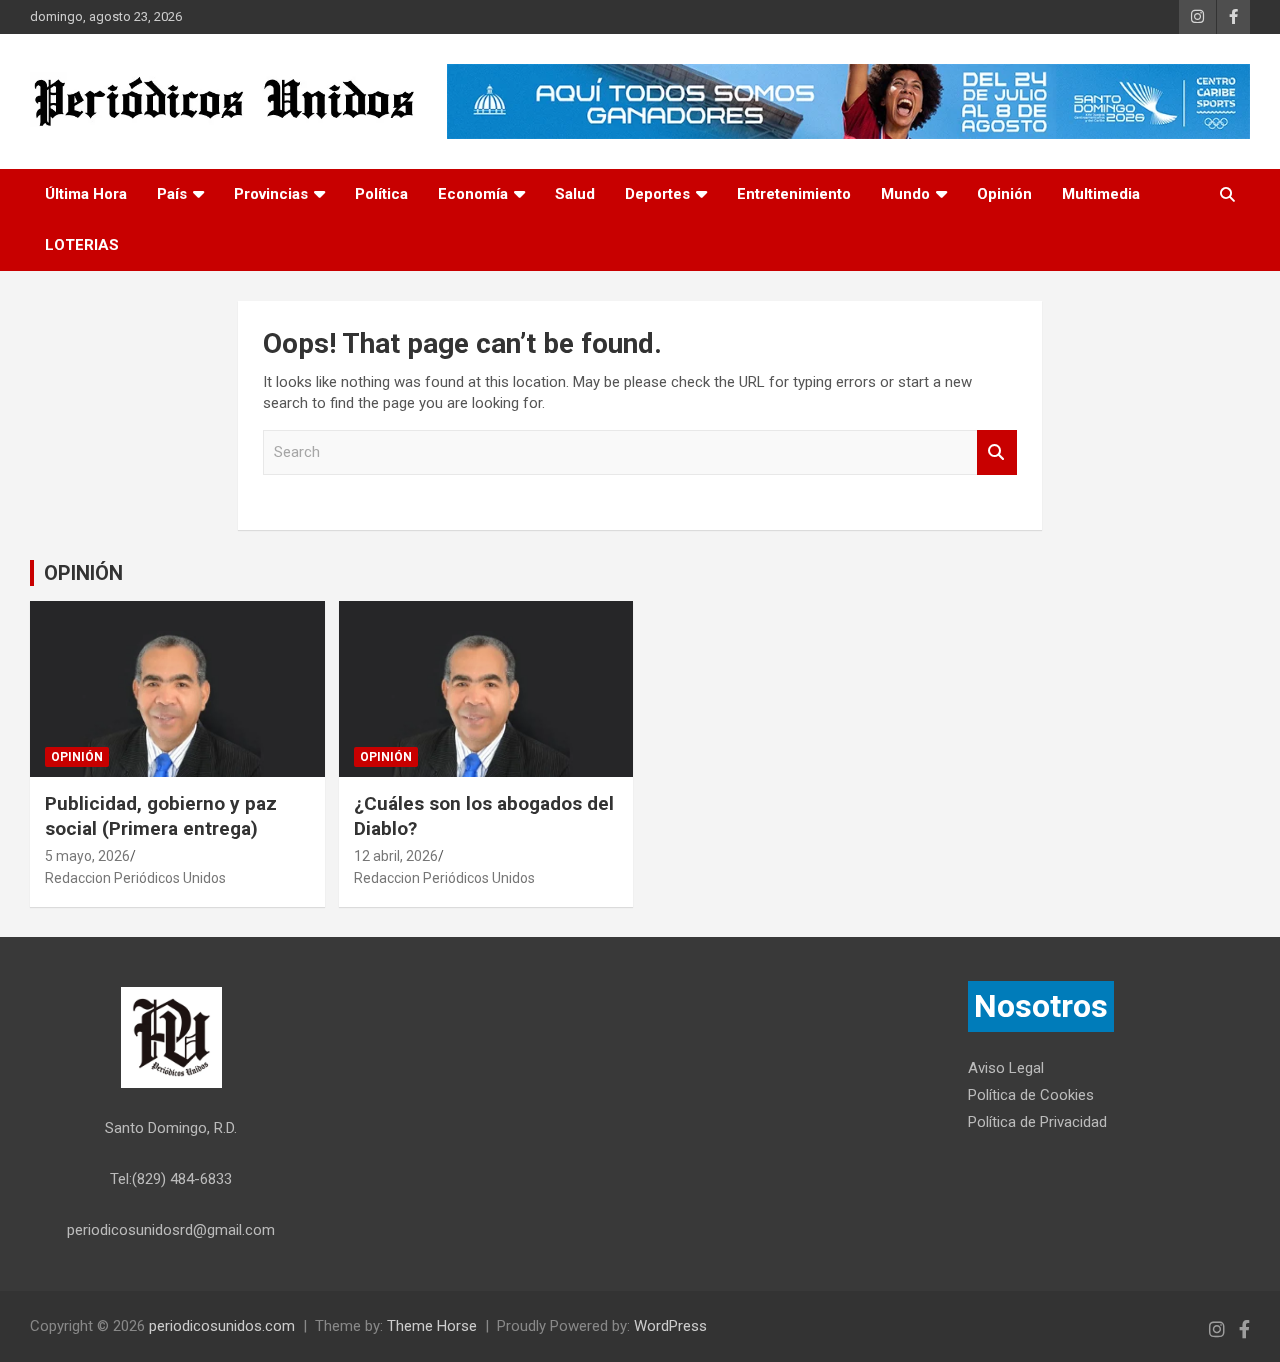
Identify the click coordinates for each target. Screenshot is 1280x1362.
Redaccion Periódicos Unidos (135, 878)
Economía (473, 194)
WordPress (670, 1326)
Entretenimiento (794, 194)
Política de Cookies (1031, 1095)
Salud (575, 194)
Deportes (657, 194)
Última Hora (86, 194)
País (172, 194)
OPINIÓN (83, 573)
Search (997, 452)
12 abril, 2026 (396, 856)
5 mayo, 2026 (87, 856)
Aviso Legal (1006, 1068)
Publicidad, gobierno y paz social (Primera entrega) (161, 816)
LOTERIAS (82, 245)
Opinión (1004, 194)
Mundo (905, 194)
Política (381, 194)
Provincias (271, 194)
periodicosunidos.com (222, 1326)
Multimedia (1101, 194)
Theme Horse (432, 1326)
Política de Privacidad (1037, 1122)
